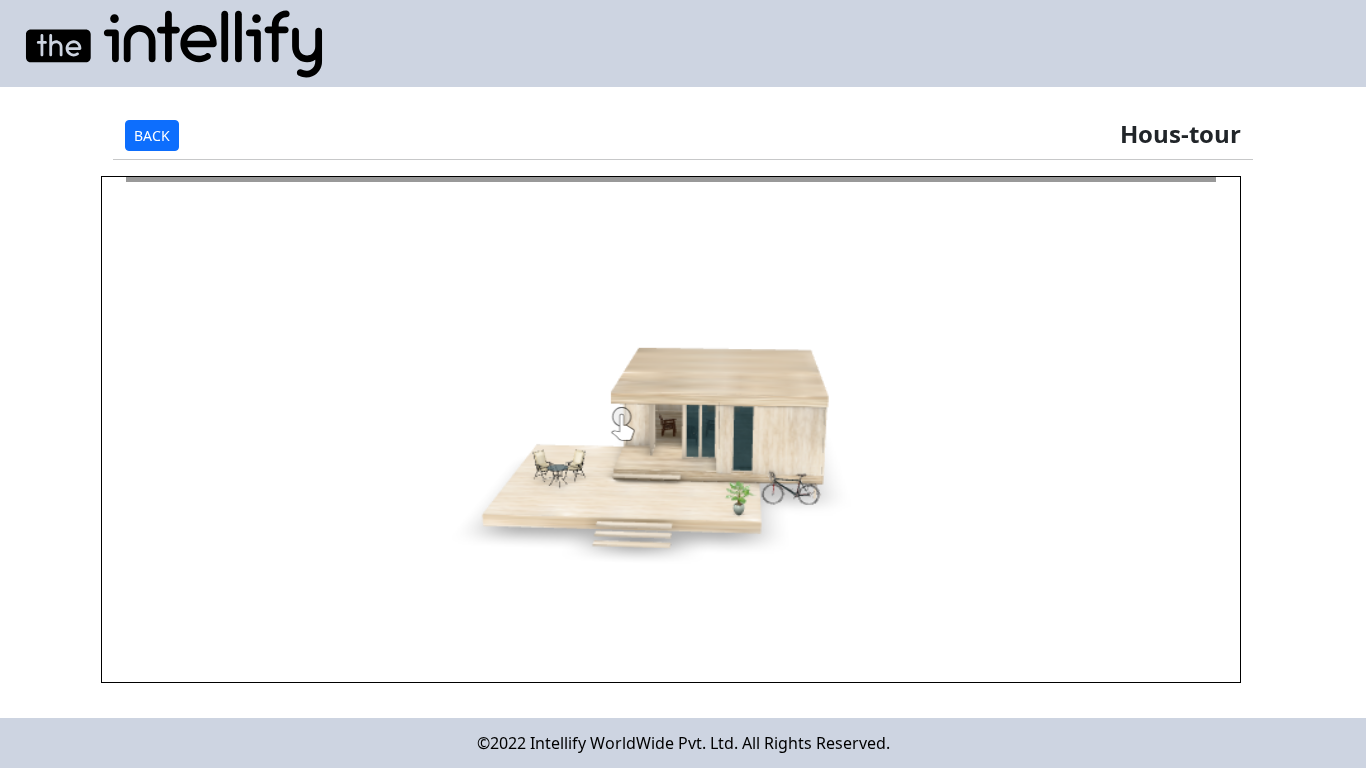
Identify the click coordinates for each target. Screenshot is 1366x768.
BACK (152, 135)
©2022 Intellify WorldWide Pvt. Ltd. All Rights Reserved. (683, 743)
